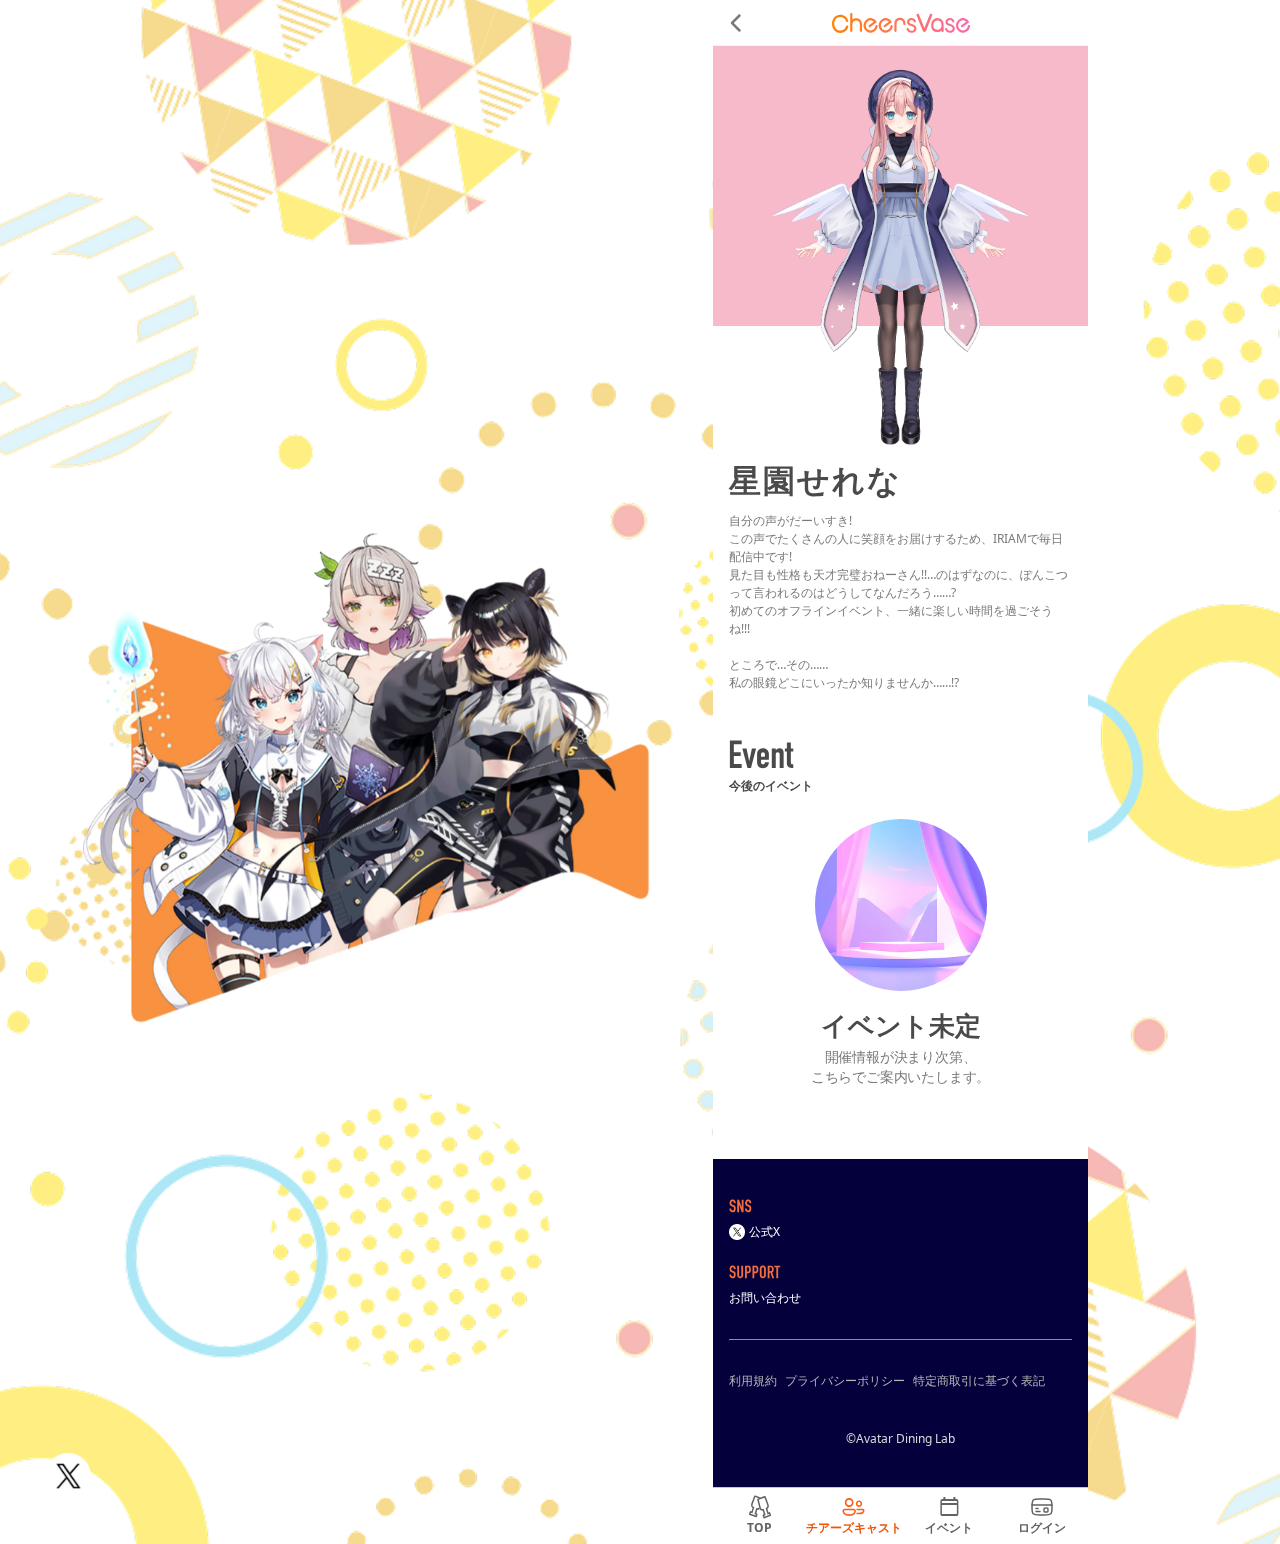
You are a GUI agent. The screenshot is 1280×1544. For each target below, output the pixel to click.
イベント (949, 1527)
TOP (759, 1527)
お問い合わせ (765, 1297)
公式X (764, 1231)
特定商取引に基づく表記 (979, 1380)
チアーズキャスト (854, 1527)
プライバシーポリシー (845, 1380)
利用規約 (753, 1380)
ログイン (1042, 1527)
